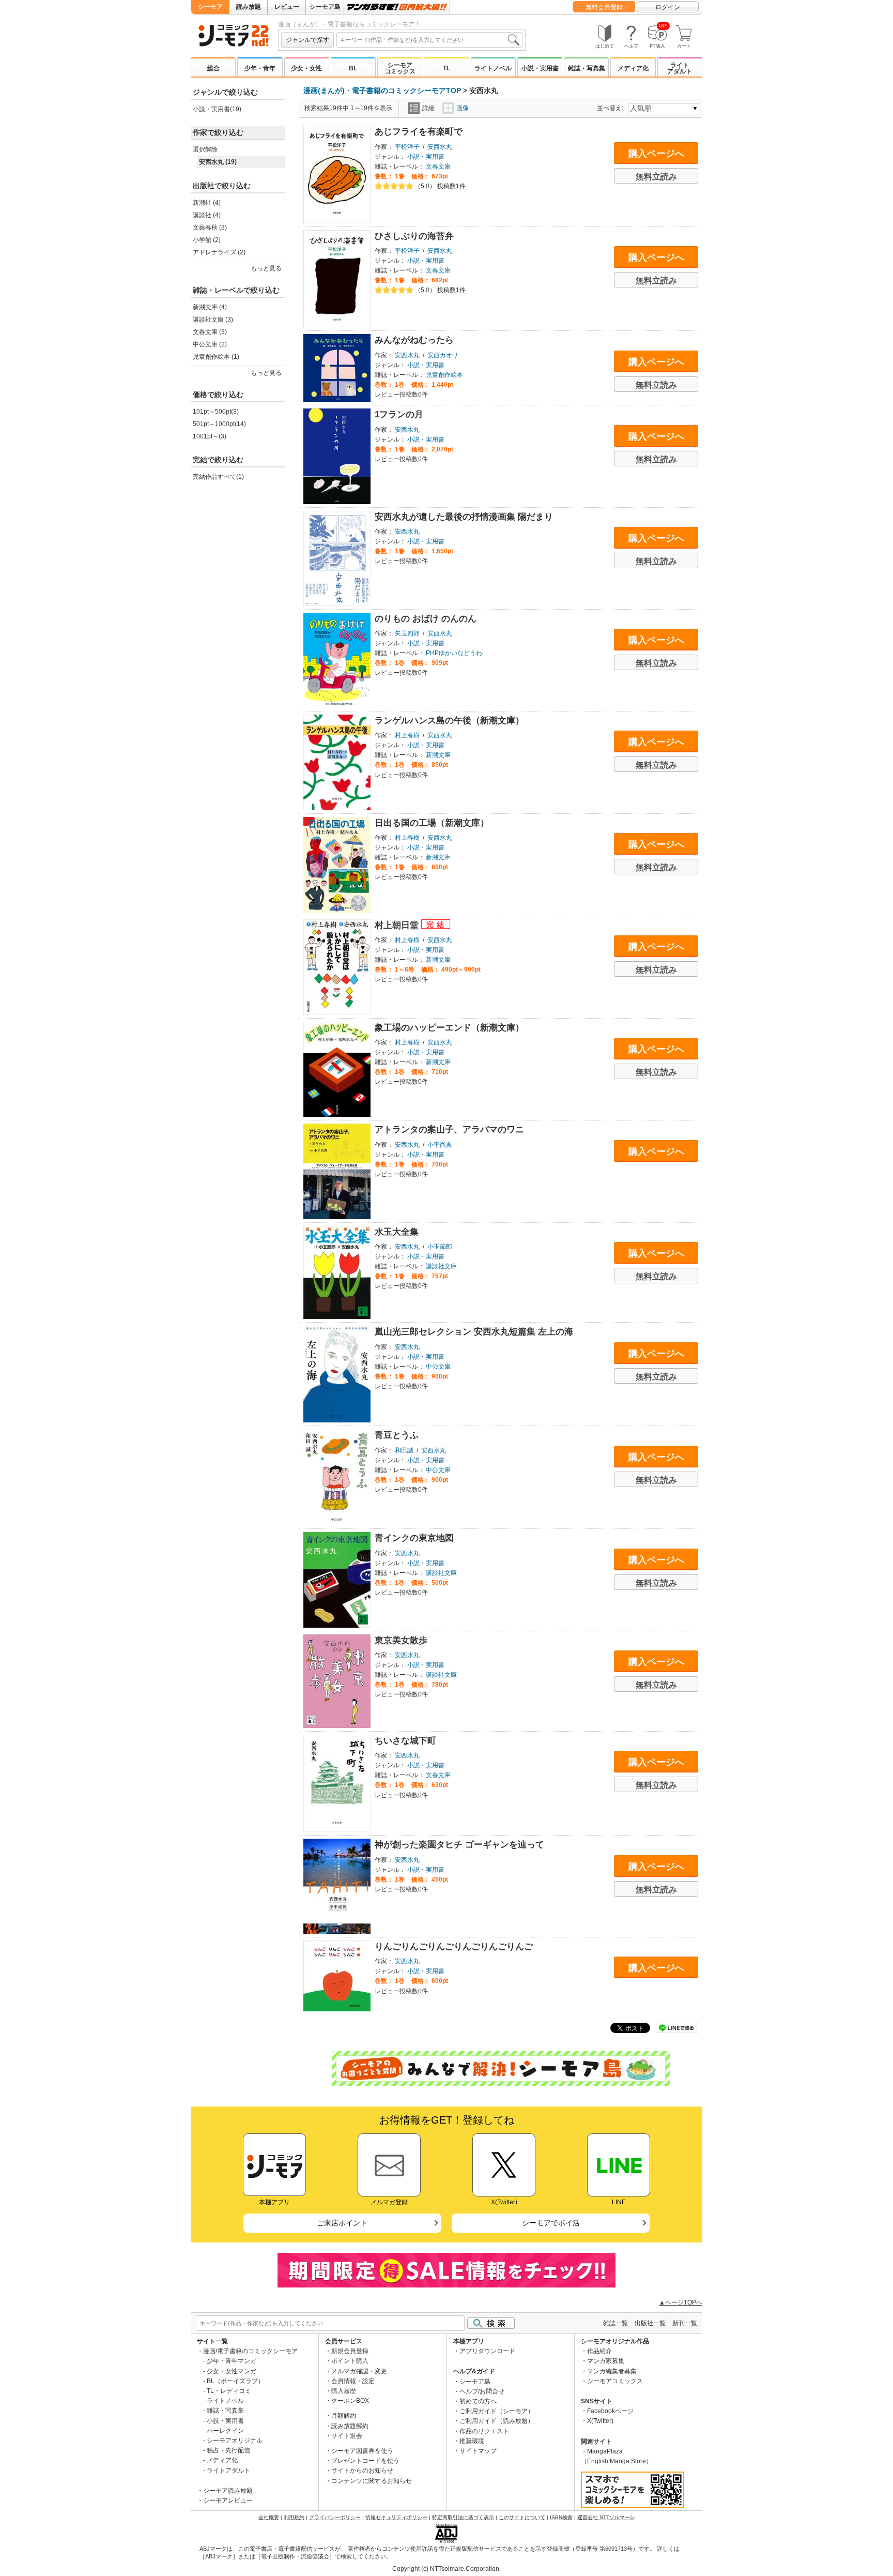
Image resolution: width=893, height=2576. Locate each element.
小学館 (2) (207, 240)
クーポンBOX (350, 2401)
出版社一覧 (650, 2323)
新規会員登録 (350, 2351)
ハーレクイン (225, 2431)
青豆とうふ (397, 1435)
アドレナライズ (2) (219, 252)
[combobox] (429, 40)
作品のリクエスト (484, 2431)
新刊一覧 (685, 2323)
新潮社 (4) (207, 203)
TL (446, 68)
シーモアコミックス (400, 68)
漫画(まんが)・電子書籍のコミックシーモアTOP (382, 90)
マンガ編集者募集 (612, 2371)
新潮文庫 (438, 755)
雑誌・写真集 (587, 68)
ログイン (668, 7)
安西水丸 (440, 147)
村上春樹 (407, 735)
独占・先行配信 (228, 2450)
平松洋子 (407, 147)
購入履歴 (344, 2391)
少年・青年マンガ (232, 2361)
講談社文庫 (441, 1266)
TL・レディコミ (229, 2391)
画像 (463, 108)
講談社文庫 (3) (213, 320)
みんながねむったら (414, 340)
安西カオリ (443, 355)
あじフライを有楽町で (419, 132)
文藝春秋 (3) (210, 228)
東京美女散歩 (401, 1640)
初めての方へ (478, 2401)
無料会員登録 (604, 7)
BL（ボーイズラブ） (235, 2381)
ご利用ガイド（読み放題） (497, 2421)
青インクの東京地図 (414, 1538)
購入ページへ (656, 154)
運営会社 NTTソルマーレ (606, 2517)
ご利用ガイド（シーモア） (497, 2411)
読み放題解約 (350, 2426)
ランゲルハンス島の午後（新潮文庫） (449, 721)
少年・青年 (260, 68)
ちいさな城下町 (405, 1741)
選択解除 (205, 149)
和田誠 (404, 1450)
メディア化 (633, 68)
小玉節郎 (440, 1247)
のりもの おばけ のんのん (426, 619)
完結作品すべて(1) (218, 477)
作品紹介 (599, 2351)
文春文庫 (438, 166)
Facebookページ (610, 2411)
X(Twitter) (600, 2421)
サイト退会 (347, 2436)
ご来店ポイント (342, 2223)
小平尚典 (440, 1145)
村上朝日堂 (398, 925)
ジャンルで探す (307, 40)
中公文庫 (438, 1367)
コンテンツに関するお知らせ (372, 2481)
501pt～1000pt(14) (219, 424)
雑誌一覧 (615, 2323)
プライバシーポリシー (335, 2517)
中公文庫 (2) (210, 344)
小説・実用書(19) (217, 109)
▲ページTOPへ (681, 2302)
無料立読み (656, 177)
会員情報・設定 (353, 2381)
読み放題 (249, 7)
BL (353, 68)
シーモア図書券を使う (362, 2451)
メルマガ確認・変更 (359, 2371)
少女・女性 (306, 68)
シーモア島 (325, 7)
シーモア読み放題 (228, 2491)
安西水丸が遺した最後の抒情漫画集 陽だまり (464, 517)
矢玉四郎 (407, 633)
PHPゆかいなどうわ (454, 653)
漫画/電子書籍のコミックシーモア (250, 2351)
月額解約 (344, 2416)
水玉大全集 (397, 1232)
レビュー (287, 7)
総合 (213, 68)
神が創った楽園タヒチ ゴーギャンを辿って (459, 1845)
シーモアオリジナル (235, 2441)
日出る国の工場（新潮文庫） (432, 823)
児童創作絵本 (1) (216, 357)
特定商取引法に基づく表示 (463, 2517)
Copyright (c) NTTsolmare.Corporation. (446, 2569)
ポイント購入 (350, 2361)
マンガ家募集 (606, 2361)
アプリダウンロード (487, 2351)
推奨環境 (472, 2441)
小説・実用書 (540, 68)
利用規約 (294, 2517)
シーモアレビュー (228, 2501)
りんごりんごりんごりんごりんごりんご (454, 1946)
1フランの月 (399, 414)
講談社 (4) (207, 215)
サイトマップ (478, 2451)
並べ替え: (612, 108)
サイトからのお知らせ (362, 2471)
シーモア (210, 7)
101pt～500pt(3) (216, 412)
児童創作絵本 (444, 375)
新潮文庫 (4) (210, 307)
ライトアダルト (680, 68)
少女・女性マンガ (232, 2371)
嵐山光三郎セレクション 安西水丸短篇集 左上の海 (474, 1332)
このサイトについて (522, 2517)
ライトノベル (493, 68)
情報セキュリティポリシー (396, 2517)
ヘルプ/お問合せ (482, 2391)
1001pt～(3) (210, 436)
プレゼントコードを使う (365, 2461)
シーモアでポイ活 (551, 2223)
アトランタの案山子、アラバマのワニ (449, 1130)
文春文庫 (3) (210, 332)
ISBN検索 (561, 2517)
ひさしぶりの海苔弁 (414, 236)
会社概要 (269, 2517)
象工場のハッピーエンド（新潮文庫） (449, 1028)
